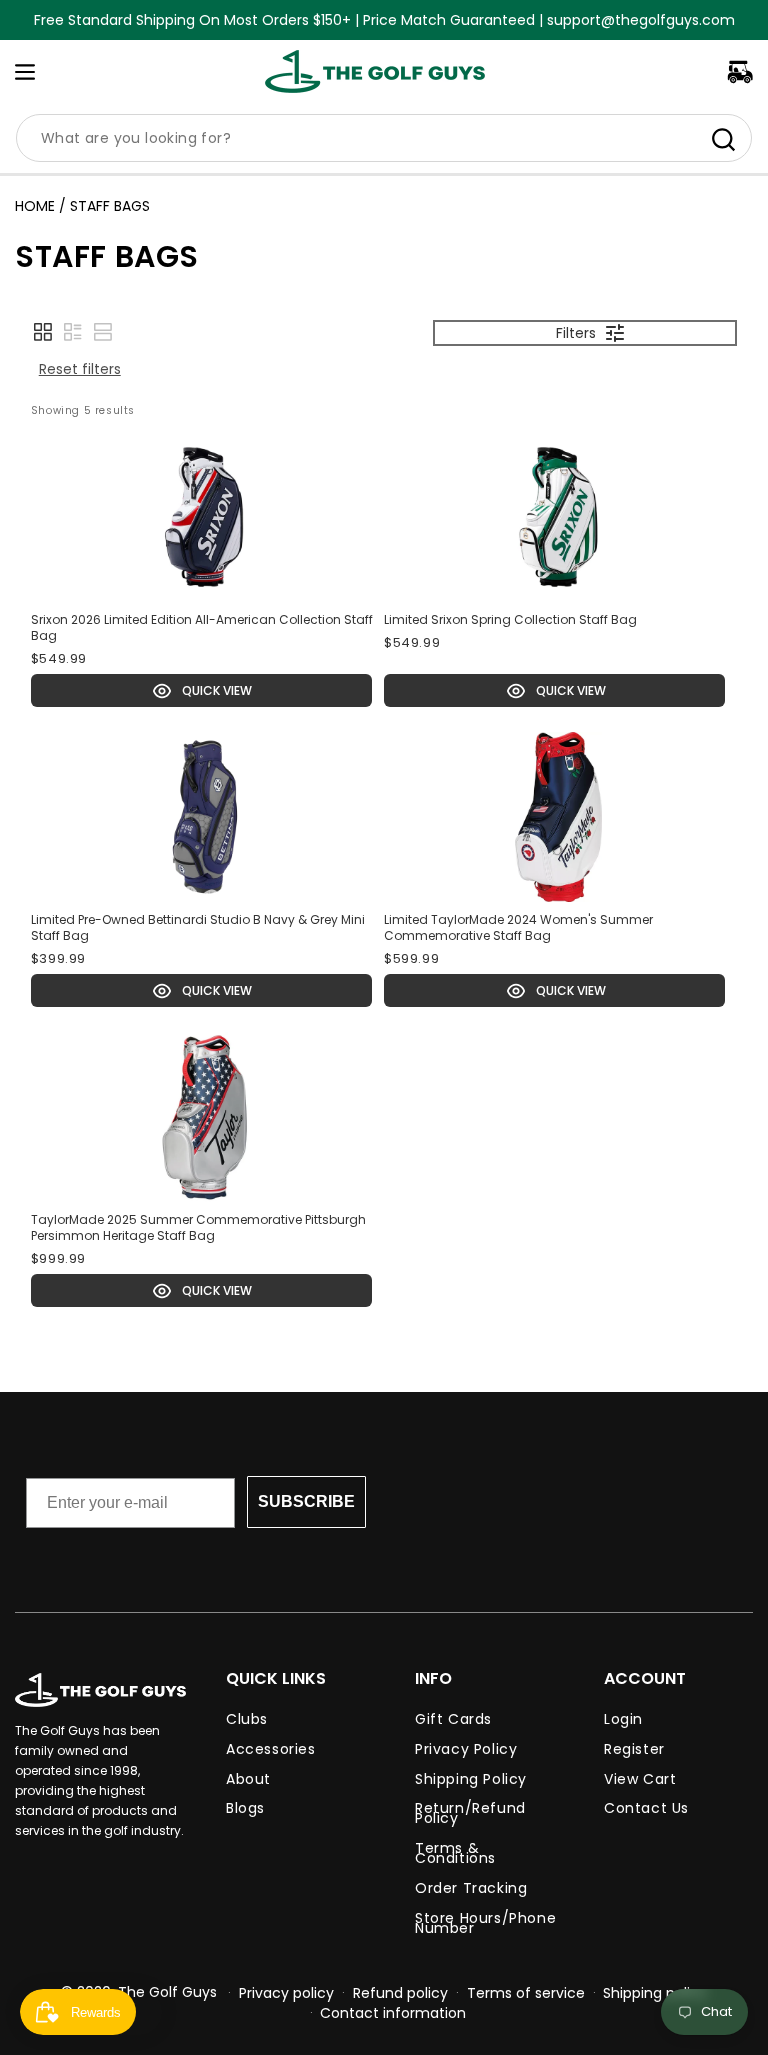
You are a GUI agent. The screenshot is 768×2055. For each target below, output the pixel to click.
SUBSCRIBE (306, 1501)
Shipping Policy (471, 1779)
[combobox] (384, 138)
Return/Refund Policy (470, 1813)
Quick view (217, 690)
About (248, 1779)
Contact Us (646, 1808)
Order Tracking (471, 1888)
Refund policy (400, 1993)
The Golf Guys (167, 1992)
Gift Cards (453, 1721)
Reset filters (80, 369)
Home (35, 206)
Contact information (393, 2013)
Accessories (271, 1749)
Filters (576, 333)
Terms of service (526, 1993)
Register (634, 1749)
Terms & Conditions (455, 1853)
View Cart (640, 1779)
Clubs (247, 1721)
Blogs (245, 1808)
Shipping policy (655, 1993)
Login (623, 1721)
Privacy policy (286, 1993)
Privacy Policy (466, 1749)
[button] (25, 72)
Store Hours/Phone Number (485, 1923)
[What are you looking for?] (723, 139)
